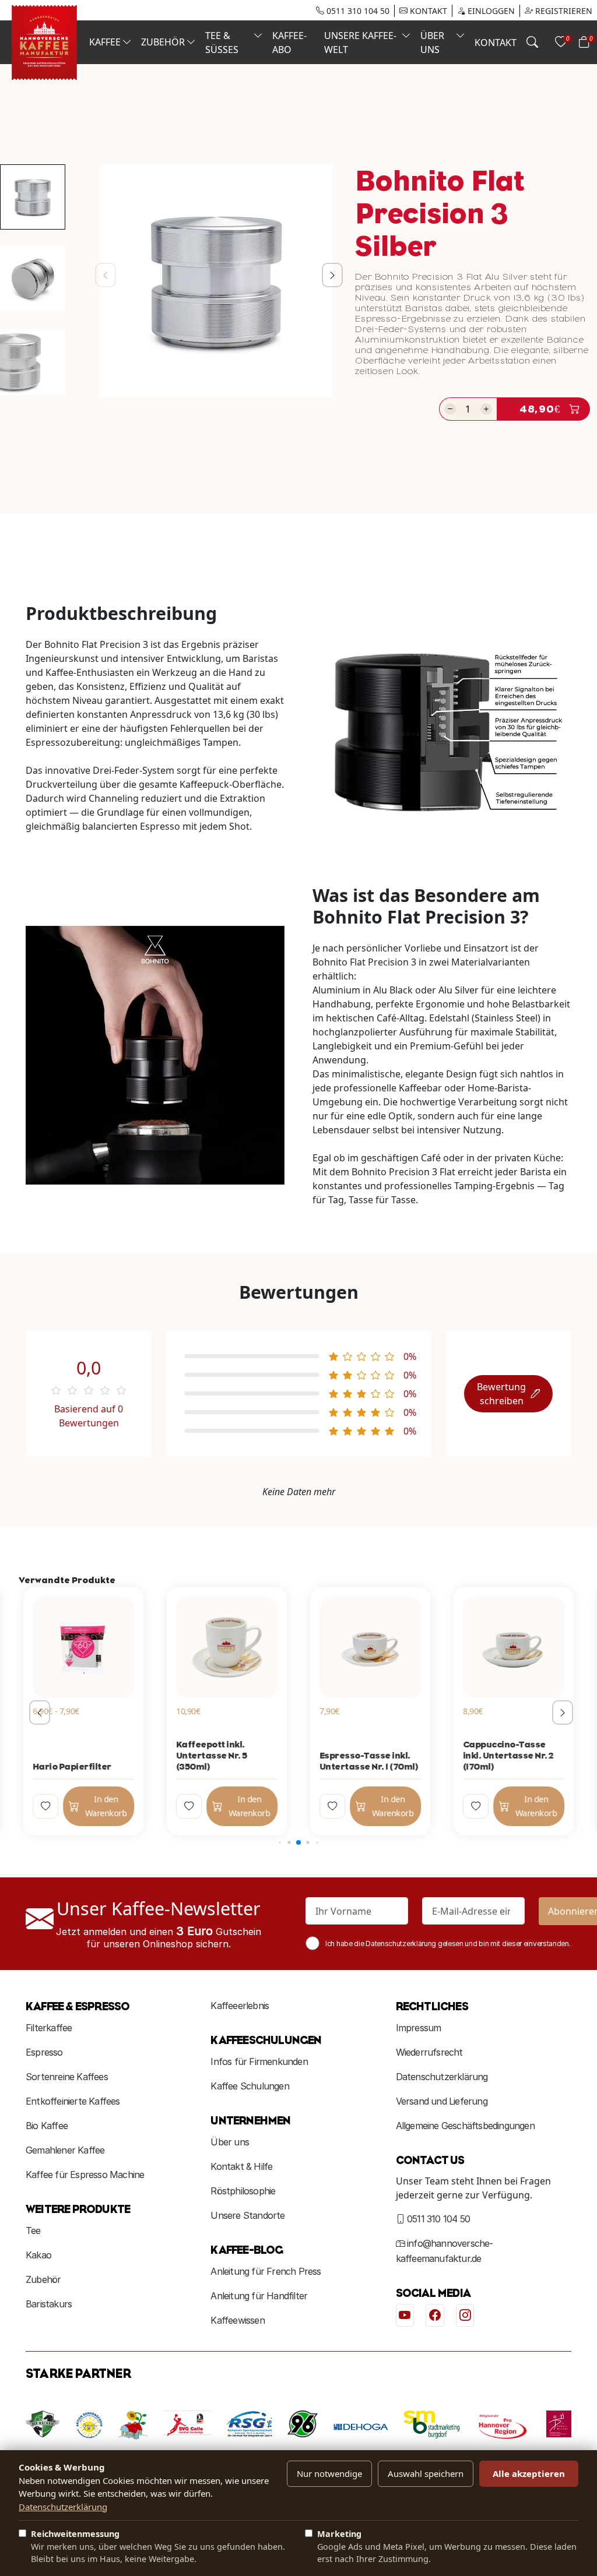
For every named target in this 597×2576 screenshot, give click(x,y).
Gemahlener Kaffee (65, 2150)
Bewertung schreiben (501, 1394)
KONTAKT (427, 11)
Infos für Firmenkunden (259, 2061)
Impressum (419, 2028)
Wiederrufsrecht (429, 2052)
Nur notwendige (329, 2473)
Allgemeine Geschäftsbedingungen (465, 2126)
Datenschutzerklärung (442, 2077)
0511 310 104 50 (357, 11)
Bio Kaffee (47, 2126)
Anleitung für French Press (266, 2271)
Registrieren (563, 11)
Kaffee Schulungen (250, 2086)
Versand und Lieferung (442, 2101)
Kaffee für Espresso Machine (85, 2175)
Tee (33, 2230)
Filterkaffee (49, 2028)
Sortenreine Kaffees (67, 2077)
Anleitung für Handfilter (259, 2296)
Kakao (38, 2255)
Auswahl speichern (426, 2473)
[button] (330, 281)
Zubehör (43, 2279)
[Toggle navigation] (532, 42)
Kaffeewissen (237, 2320)
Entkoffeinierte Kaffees (73, 2101)
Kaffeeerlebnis (240, 2006)
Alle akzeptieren (529, 2473)
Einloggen (490, 11)
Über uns (230, 2142)
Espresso (44, 2052)
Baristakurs (49, 2304)
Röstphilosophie (243, 2191)
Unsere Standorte (247, 2215)
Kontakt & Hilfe (241, 2166)
